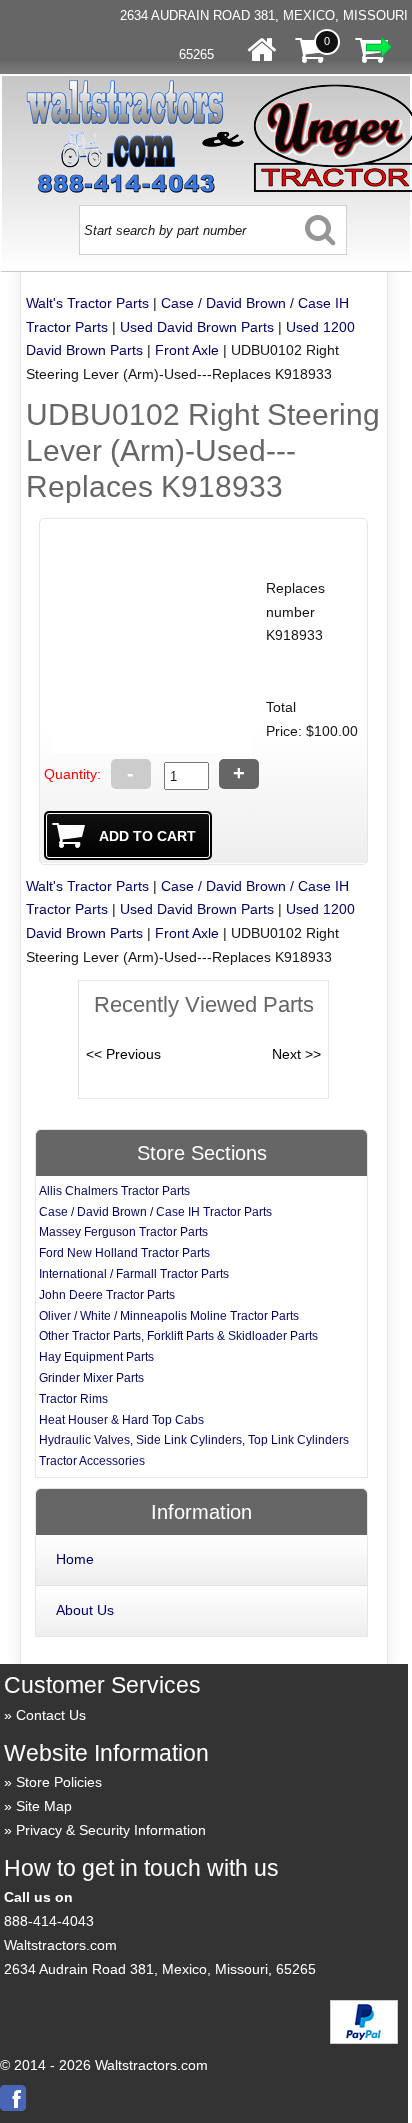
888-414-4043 (49, 1921)
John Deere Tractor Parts (107, 1295)
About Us (85, 1610)
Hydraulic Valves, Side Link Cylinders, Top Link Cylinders (194, 1440)
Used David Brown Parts (197, 327)
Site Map (44, 1806)
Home (75, 1559)
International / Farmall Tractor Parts (134, 1274)
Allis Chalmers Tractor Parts (114, 1191)
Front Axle (187, 350)
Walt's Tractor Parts (87, 303)
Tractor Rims (73, 1399)
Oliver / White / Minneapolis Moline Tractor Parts (169, 1316)
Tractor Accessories (92, 1461)
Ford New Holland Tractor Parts (124, 1253)
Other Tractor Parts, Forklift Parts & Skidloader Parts (178, 1336)
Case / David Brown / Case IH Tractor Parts (155, 1212)
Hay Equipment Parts (96, 1357)
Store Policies (59, 1782)
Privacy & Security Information (111, 1830)
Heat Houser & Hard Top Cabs (121, 1420)
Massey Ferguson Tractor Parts (123, 1232)
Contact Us (51, 1715)
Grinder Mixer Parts (91, 1378)
